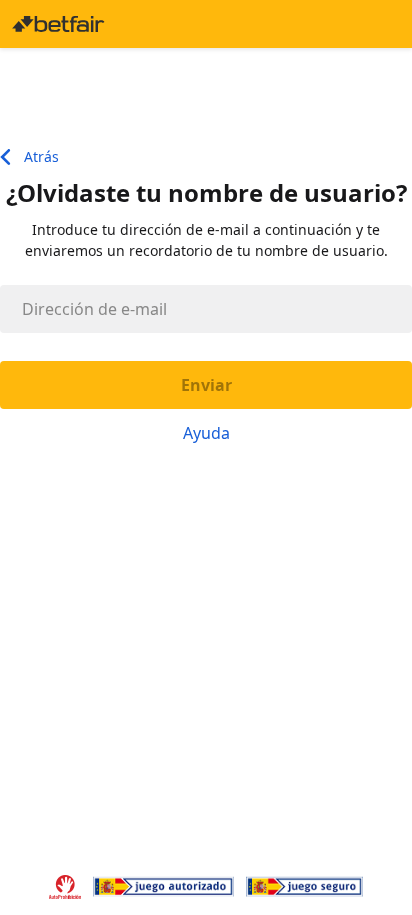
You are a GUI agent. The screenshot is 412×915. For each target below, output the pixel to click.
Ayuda (206, 433)
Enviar (206, 385)
